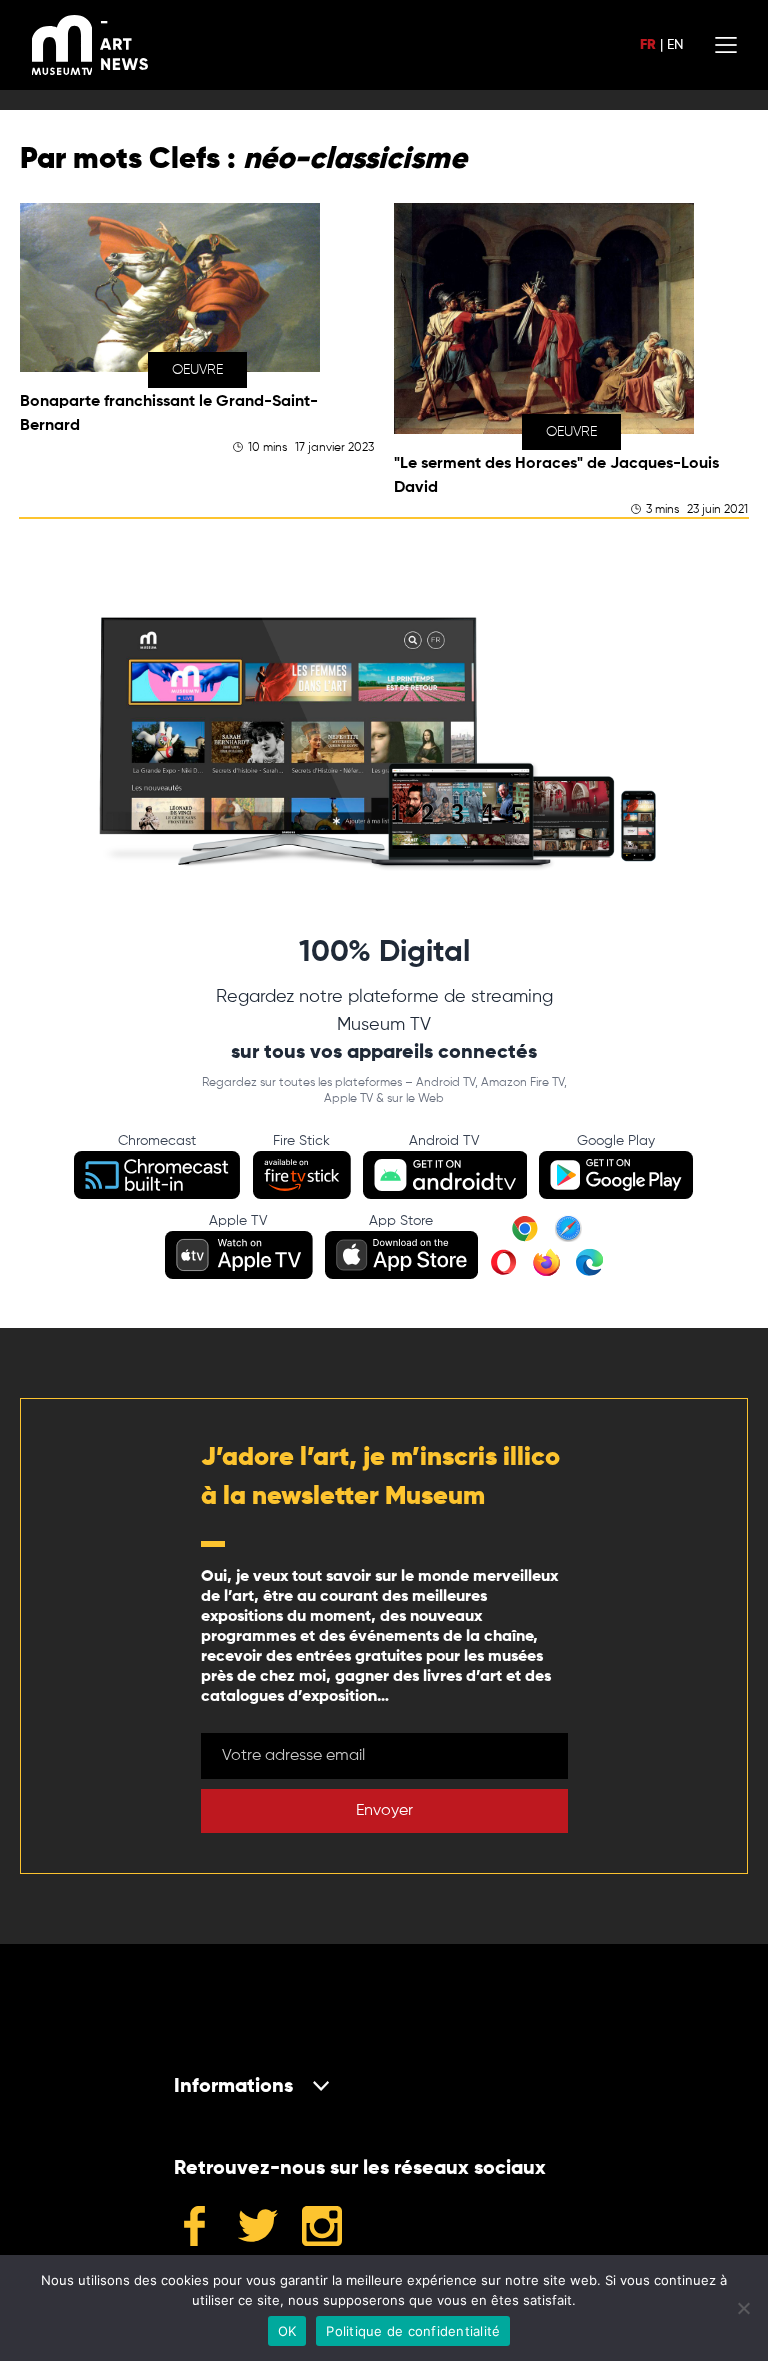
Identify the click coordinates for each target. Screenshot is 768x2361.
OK (287, 2331)
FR (648, 45)
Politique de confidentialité (413, 2331)
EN (675, 45)
